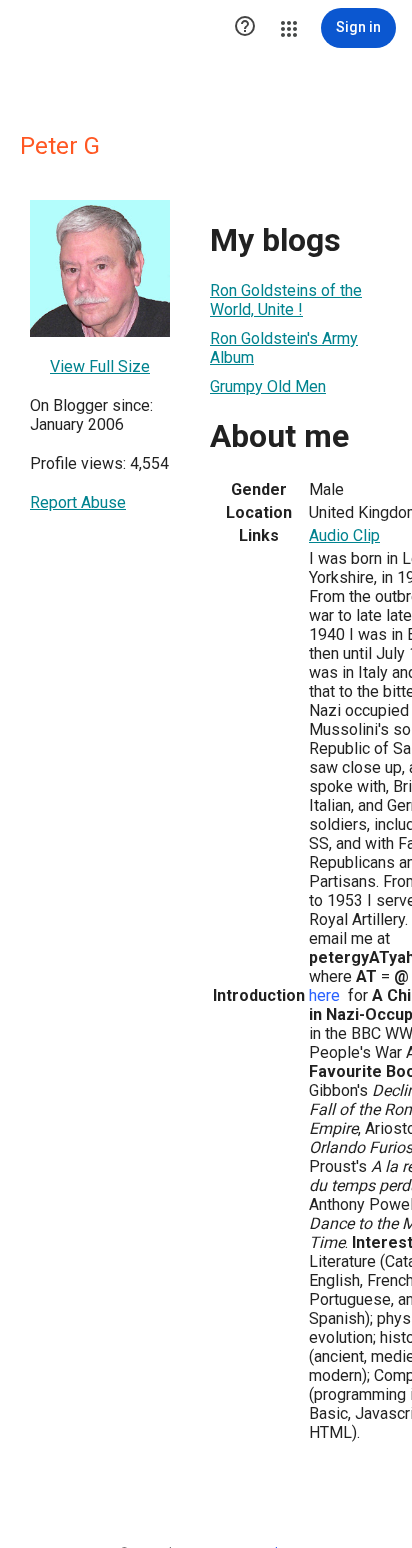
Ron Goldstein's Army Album (284, 348)
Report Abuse (78, 502)
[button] (245, 28)
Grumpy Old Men (268, 386)
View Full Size (100, 366)
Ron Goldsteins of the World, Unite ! (286, 300)
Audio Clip (344, 535)
